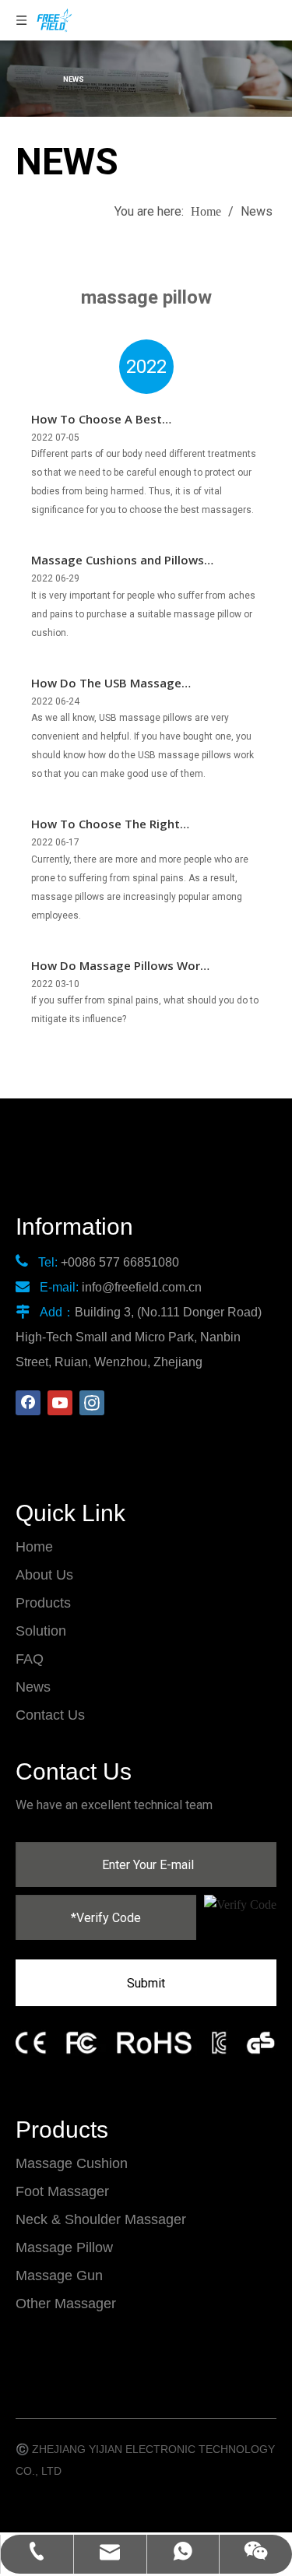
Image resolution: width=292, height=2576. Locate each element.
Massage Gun (59, 2276)
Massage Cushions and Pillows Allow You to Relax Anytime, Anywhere (118, 561)
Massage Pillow (64, 2247)
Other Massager (66, 2304)
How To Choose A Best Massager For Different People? (121, 420)
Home (34, 1547)
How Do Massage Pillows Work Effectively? (119, 967)
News (33, 1687)
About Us (44, 1575)
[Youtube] (60, 1403)
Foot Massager (62, 2191)
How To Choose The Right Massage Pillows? (106, 825)
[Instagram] (92, 1403)
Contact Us (50, 1715)
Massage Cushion (72, 2163)
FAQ (30, 1659)
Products (43, 1603)
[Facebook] (28, 1403)
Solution (41, 1631)
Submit (146, 1983)
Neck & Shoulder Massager (101, 2219)
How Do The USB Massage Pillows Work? (106, 684)
